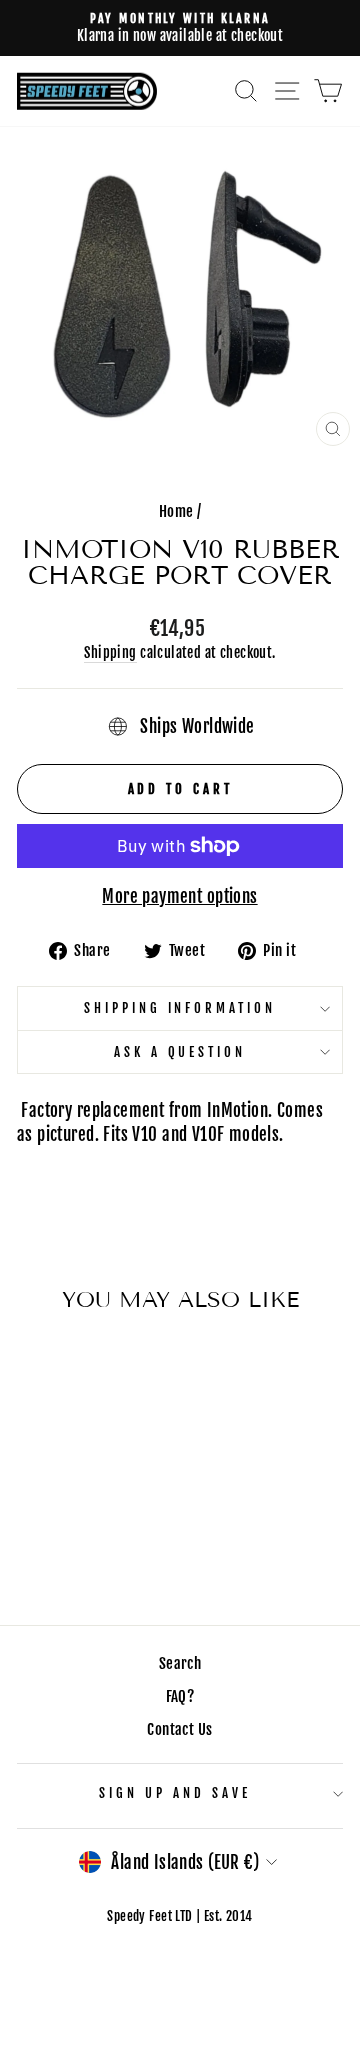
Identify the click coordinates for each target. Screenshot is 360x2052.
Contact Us (179, 1729)
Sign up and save (175, 1793)
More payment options (179, 896)
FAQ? (180, 1696)
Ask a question (180, 1052)
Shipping (110, 652)
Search (180, 1663)
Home (176, 511)
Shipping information (180, 1008)
